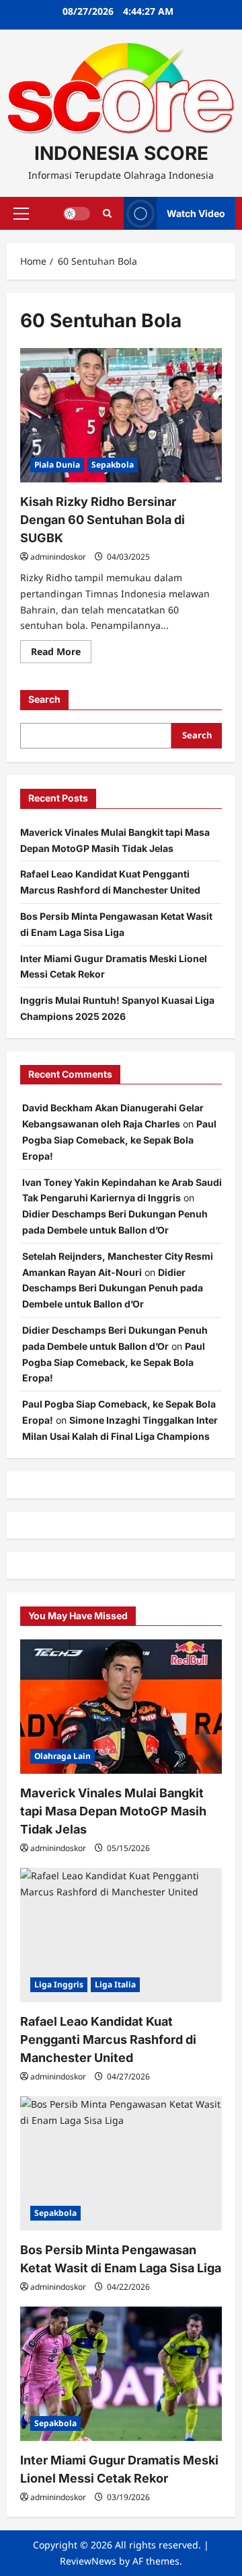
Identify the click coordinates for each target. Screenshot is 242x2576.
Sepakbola (113, 465)
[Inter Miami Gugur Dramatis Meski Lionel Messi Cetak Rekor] (121, 2374)
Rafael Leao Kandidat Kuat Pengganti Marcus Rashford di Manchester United (108, 2040)
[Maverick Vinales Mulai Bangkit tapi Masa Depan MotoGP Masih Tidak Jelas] (121, 1707)
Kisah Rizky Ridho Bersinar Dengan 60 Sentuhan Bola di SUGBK (103, 520)
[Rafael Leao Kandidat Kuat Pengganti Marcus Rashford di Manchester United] (121, 1935)
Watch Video (196, 213)
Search (44, 699)
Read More (61, 654)
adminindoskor (58, 557)
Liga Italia (115, 1984)
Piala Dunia (57, 465)
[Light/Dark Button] (77, 214)
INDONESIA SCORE (121, 153)
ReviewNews (88, 2561)
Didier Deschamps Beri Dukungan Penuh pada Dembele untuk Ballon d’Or (113, 1288)
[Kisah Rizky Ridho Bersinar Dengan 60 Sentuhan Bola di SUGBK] (121, 415)
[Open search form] (107, 213)
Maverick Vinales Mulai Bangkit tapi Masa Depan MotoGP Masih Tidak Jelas (113, 1811)
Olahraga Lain (63, 1756)
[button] (21, 214)
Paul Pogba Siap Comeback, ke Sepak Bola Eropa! (119, 1140)
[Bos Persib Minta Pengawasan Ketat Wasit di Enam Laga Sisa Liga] (121, 2163)
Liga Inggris (59, 1984)
